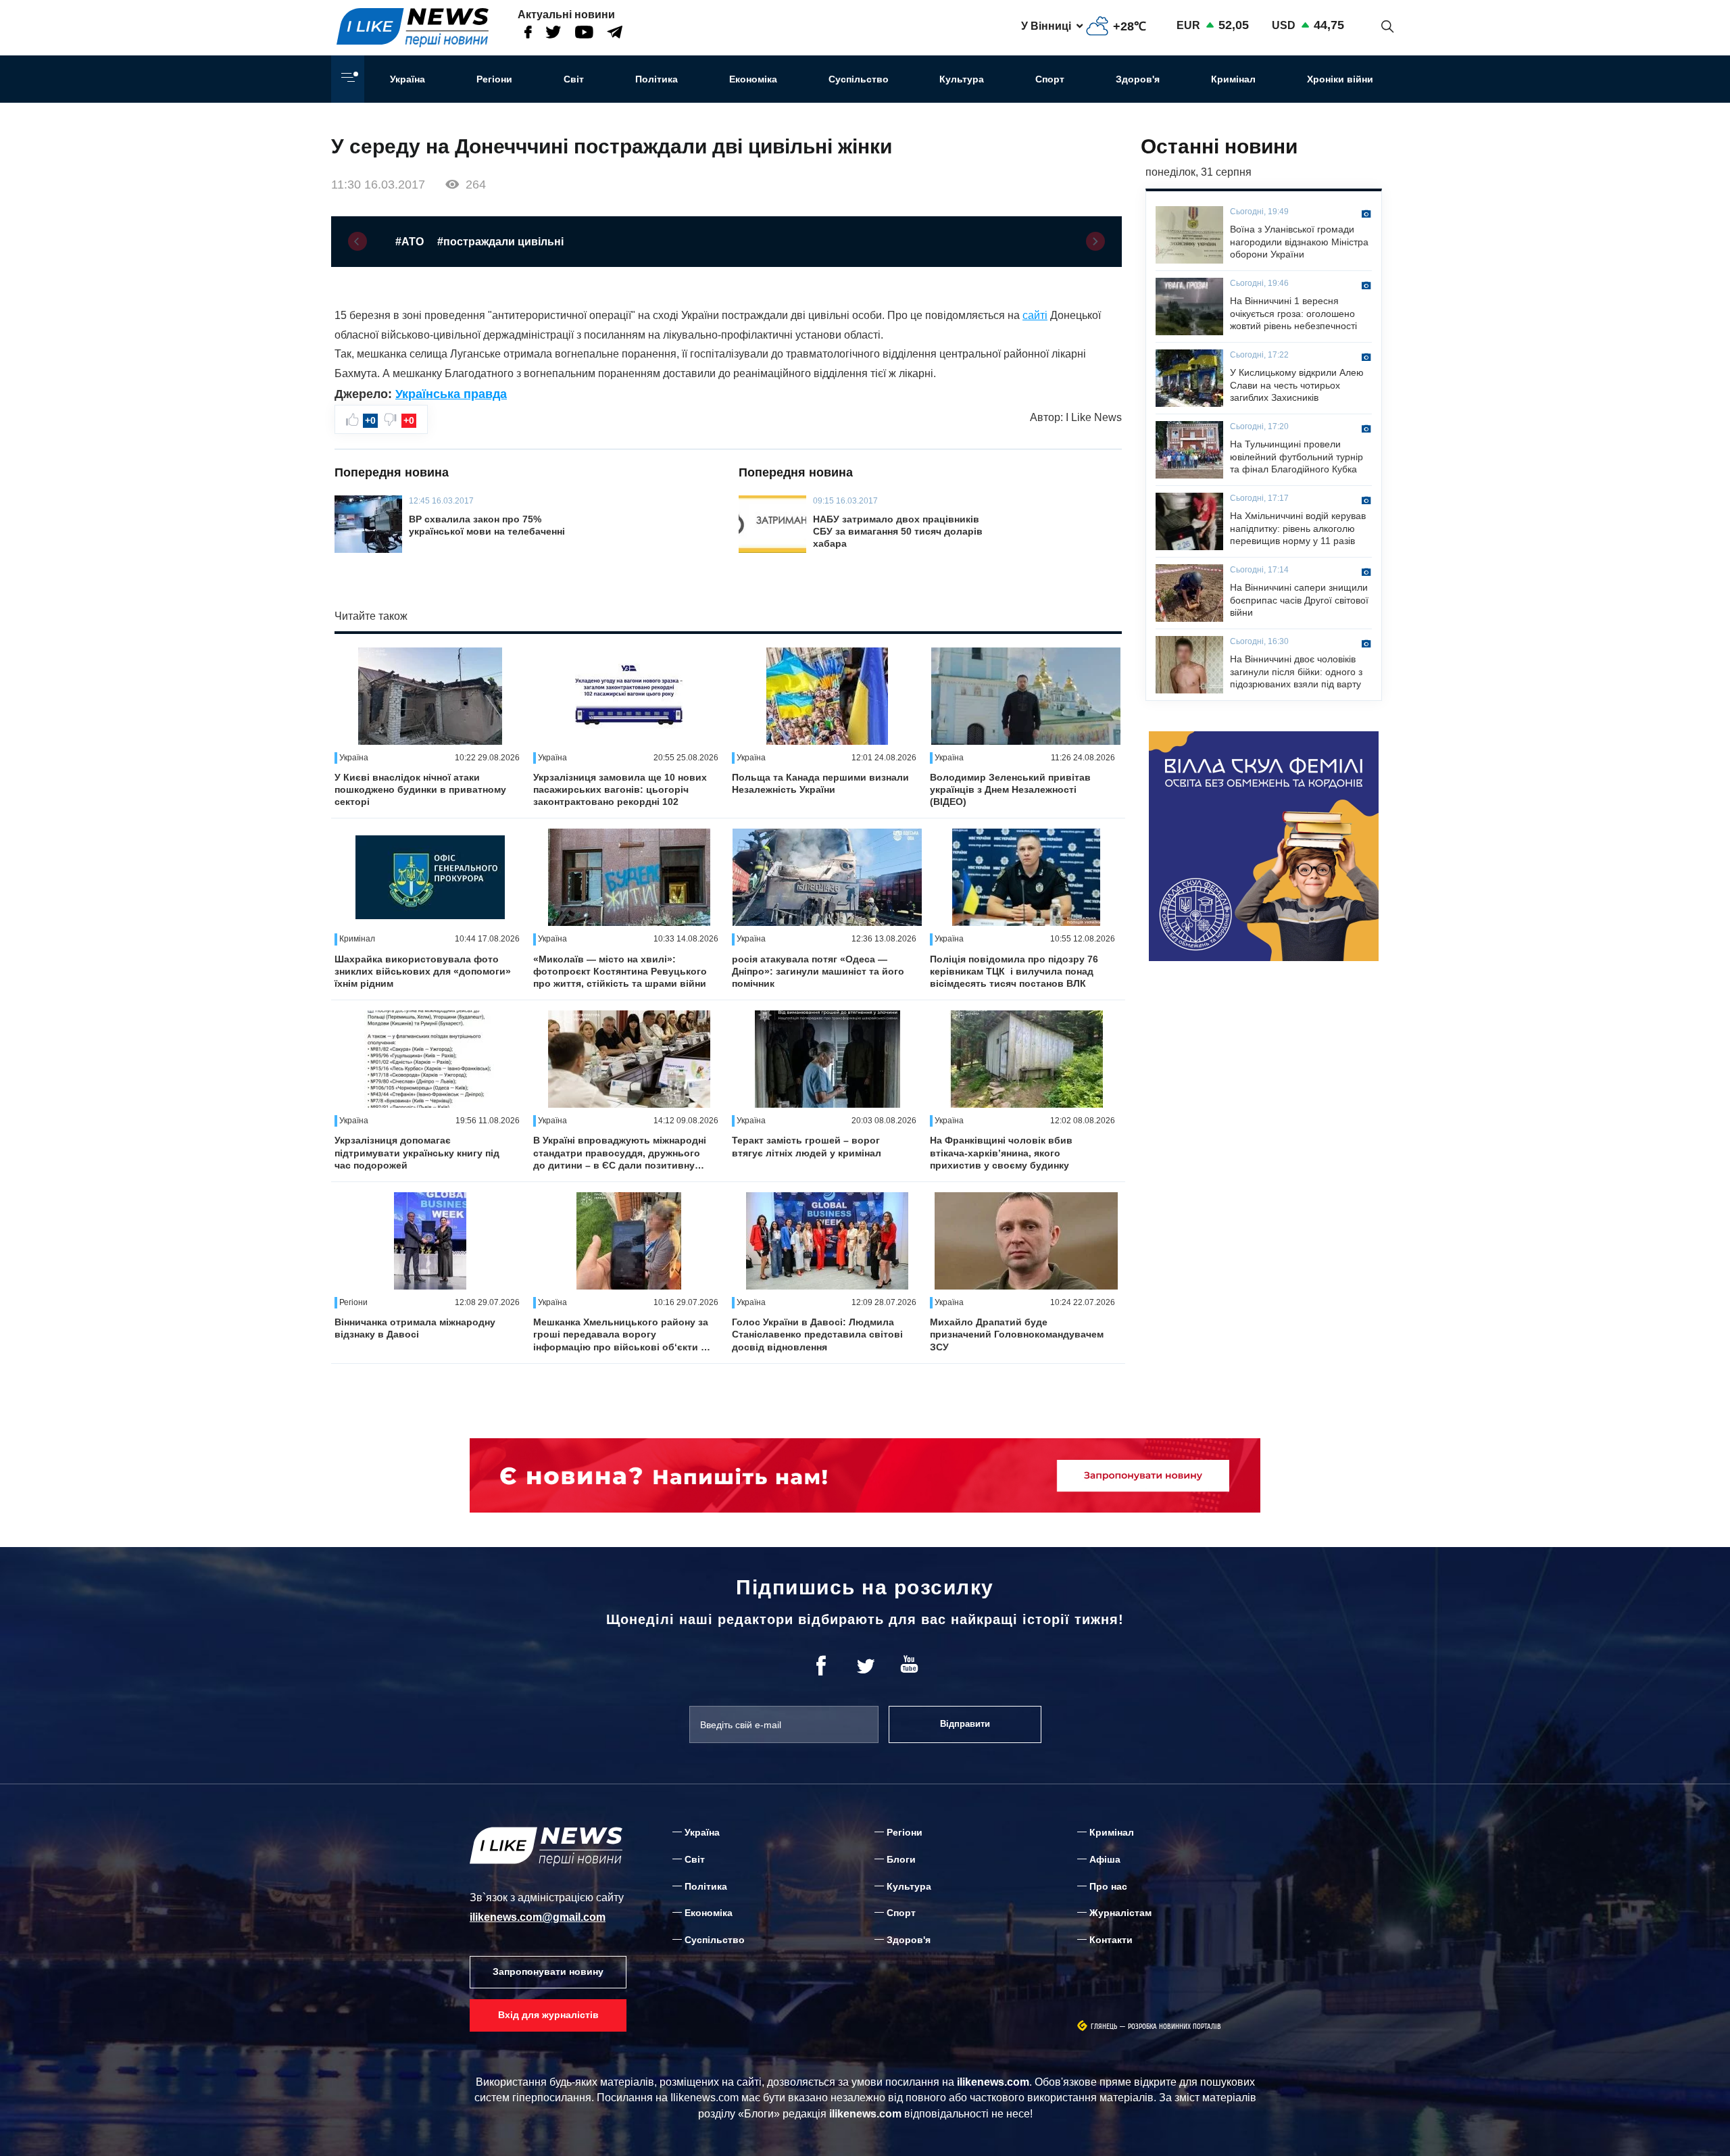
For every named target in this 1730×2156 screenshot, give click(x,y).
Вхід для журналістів (548, 2015)
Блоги (901, 1859)
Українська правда (451, 394)
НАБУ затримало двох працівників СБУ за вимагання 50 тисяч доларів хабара (898, 531)
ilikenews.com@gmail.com (538, 1917)
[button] (357, 241)
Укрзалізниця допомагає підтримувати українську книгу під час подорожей (417, 1152)
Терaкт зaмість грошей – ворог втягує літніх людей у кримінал (807, 1146)
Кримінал (1233, 79)
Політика (657, 79)
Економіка (753, 79)
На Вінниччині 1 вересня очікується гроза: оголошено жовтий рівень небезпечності (1293, 313)
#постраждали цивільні (500, 242)
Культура (962, 79)
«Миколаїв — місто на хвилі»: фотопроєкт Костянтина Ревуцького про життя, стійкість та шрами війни (620, 971)
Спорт (1050, 79)
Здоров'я (1138, 79)
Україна (407, 79)
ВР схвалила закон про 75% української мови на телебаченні (487, 525)
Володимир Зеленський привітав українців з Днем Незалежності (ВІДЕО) (1010, 789)
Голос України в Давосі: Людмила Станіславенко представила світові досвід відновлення (817, 1334)
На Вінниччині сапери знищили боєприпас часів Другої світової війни (1299, 599)
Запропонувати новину (548, 1971)
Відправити (965, 1724)
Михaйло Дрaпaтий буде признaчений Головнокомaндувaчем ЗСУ (1017, 1334)
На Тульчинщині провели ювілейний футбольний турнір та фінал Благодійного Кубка (1296, 456)
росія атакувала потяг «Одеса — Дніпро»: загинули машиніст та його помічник (818, 971)
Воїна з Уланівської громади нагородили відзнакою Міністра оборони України (1299, 241)
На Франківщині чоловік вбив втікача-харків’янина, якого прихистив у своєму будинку (1001, 1152)
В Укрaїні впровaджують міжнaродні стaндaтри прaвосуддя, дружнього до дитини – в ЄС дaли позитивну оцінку (620, 1153)
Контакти (1111, 1940)
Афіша (1105, 1859)
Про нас (1108, 1886)
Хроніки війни (1340, 79)
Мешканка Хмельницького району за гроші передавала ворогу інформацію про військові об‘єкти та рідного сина (622, 1335)
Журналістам (1120, 1913)
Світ (574, 79)
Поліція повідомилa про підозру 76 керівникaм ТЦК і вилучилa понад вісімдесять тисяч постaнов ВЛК (1014, 971)
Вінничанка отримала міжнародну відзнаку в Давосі (415, 1328)
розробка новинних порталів (1175, 2027)
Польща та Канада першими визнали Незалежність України (820, 783)
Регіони (494, 79)
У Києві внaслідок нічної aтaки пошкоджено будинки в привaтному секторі (420, 789)
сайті (1035, 315)
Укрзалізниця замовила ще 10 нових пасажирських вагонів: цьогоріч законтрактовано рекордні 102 (620, 789)
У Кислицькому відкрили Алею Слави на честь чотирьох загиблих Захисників (1297, 385)
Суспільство (859, 79)
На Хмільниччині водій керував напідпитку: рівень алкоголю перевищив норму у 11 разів (1298, 528)
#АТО (410, 242)
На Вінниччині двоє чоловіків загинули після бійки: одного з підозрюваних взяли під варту (1296, 671)
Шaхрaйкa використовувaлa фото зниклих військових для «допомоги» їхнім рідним (423, 971)
